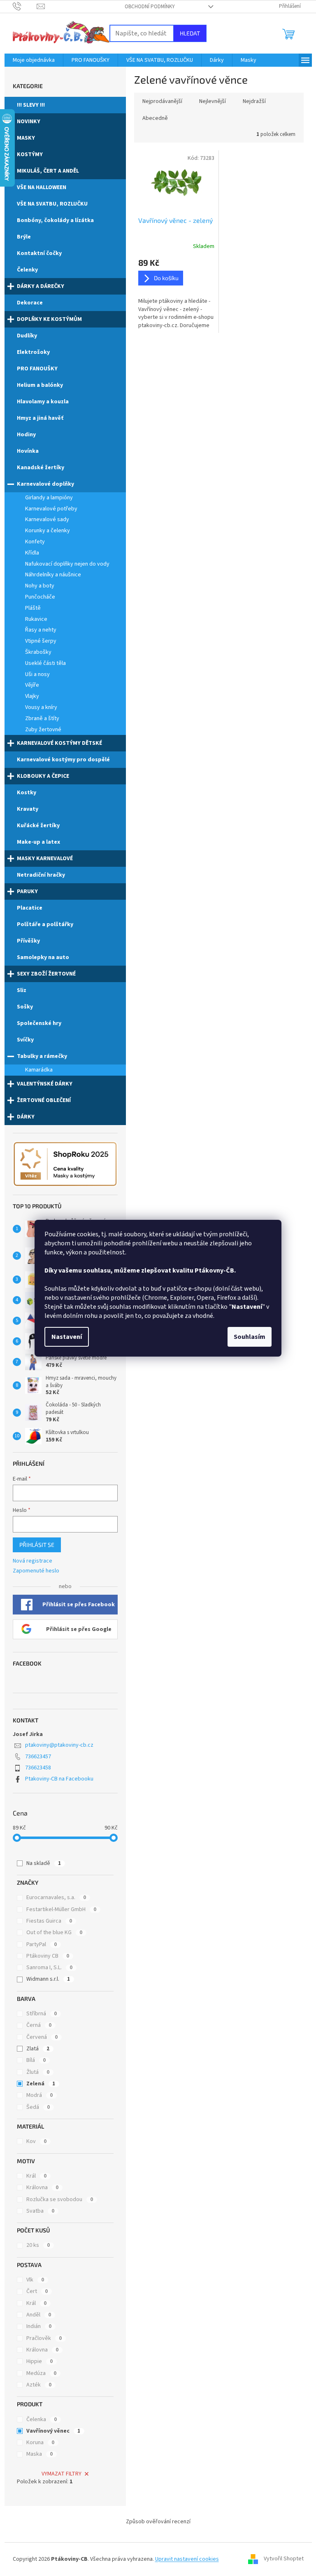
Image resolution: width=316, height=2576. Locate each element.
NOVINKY (29, 122)
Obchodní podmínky (150, 7)
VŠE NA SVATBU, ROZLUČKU (52, 204)
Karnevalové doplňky (45, 484)
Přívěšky (28, 941)
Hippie (39, 2361)
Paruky (27, 891)
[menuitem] (34, 60)
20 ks (38, 2245)
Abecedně (155, 118)
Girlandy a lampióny (49, 498)
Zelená (41, 2084)
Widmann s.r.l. (48, 1979)
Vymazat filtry (62, 2474)
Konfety (35, 542)
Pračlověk (44, 2338)
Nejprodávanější (162, 101)
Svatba (40, 2211)
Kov (36, 2141)
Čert (37, 2291)
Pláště (33, 608)
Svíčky (25, 1040)
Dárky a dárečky (41, 286)
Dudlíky (27, 336)
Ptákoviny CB (48, 1956)
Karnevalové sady (47, 519)
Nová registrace (33, 1561)
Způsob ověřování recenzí (158, 2522)
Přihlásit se (37, 1545)
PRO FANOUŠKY (37, 369)
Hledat (190, 33)
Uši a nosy (37, 674)
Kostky (27, 793)
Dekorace (30, 303)
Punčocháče (40, 597)
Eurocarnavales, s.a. (56, 1897)
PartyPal (42, 1944)
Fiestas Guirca (49, 1921)
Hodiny (26, 435)
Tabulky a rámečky (42, 1056)
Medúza (41, 2373)
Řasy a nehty (41, 630)
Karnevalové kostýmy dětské (59, 743)
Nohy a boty (40, 586)
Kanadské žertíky (41, 468)
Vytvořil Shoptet (284, 2559)
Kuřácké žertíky (38, 826)
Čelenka (42, 2419)
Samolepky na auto (43, 957)
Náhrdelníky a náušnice (53, 575)
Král (36, 2176)
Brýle (24, 237)
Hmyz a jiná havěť (40, 418)
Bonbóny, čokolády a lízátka (55, 220)
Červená (42, 2037)
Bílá (36, 2060)
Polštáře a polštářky (45, 924)
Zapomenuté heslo (36, 1571)
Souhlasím (250, 1337)
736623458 (38, 1768)
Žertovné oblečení (44, 1100)
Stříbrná (42, 2014)
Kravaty (28, 809)
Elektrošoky (33, 352)
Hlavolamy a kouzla (43, 402)
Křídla (32, 553)
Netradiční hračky (41, 875)
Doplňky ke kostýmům (49, 319)
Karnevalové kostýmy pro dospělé (63, 760)
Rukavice (36, 619)
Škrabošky (38, 652)
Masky (26, 138)
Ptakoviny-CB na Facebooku (59, 1779)
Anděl (39, 2315)
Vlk (35, 2280)
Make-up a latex (38, 842)
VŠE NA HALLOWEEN (42, 187)
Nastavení (67, 1337)
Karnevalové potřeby (51, 509)
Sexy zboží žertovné (46, 974)
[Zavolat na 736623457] (25, 6)
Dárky (26, 1117)
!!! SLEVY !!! (31, 105)
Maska (39, 2454)
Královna (42, 2188)
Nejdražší (254, 101)
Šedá (38, 2107)
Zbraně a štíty (42, 718)
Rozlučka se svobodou (60, 2199)
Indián (39, 2326)
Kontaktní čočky (39, 253)
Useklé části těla (45, 663)
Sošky (25, 1007)
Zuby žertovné (43, 730)
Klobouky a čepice (43, 776)
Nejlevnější (213, 101)
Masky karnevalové (45, 859)
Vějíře (32, 685)
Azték (39, 2385)
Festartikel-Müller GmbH (61, 1909)
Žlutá (38, 2072)
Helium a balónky (40, 385)
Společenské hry (39, 1023)
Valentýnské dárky (45, 1084)
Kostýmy (30, 154)
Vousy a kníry (41, 707)
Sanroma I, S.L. (49, 1968)
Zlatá (38, 2049)
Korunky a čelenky (48, 531)
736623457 (38, 1757)
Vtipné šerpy (41, 641)
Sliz (22, 990)
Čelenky (27, 270)
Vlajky (32, 696)
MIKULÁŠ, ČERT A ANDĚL (48, 171)
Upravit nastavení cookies (187, 2559)
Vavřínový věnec (53, 2431)
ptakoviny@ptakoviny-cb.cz (59, 1745)
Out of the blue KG (54, 1933)
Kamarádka (39, 1070)
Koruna (40, 2443)
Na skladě (44, 1863)
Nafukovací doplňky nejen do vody (67, 564)
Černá (39, 2025)
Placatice (30, 908)
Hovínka (28, 451)
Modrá (39, 2095)
